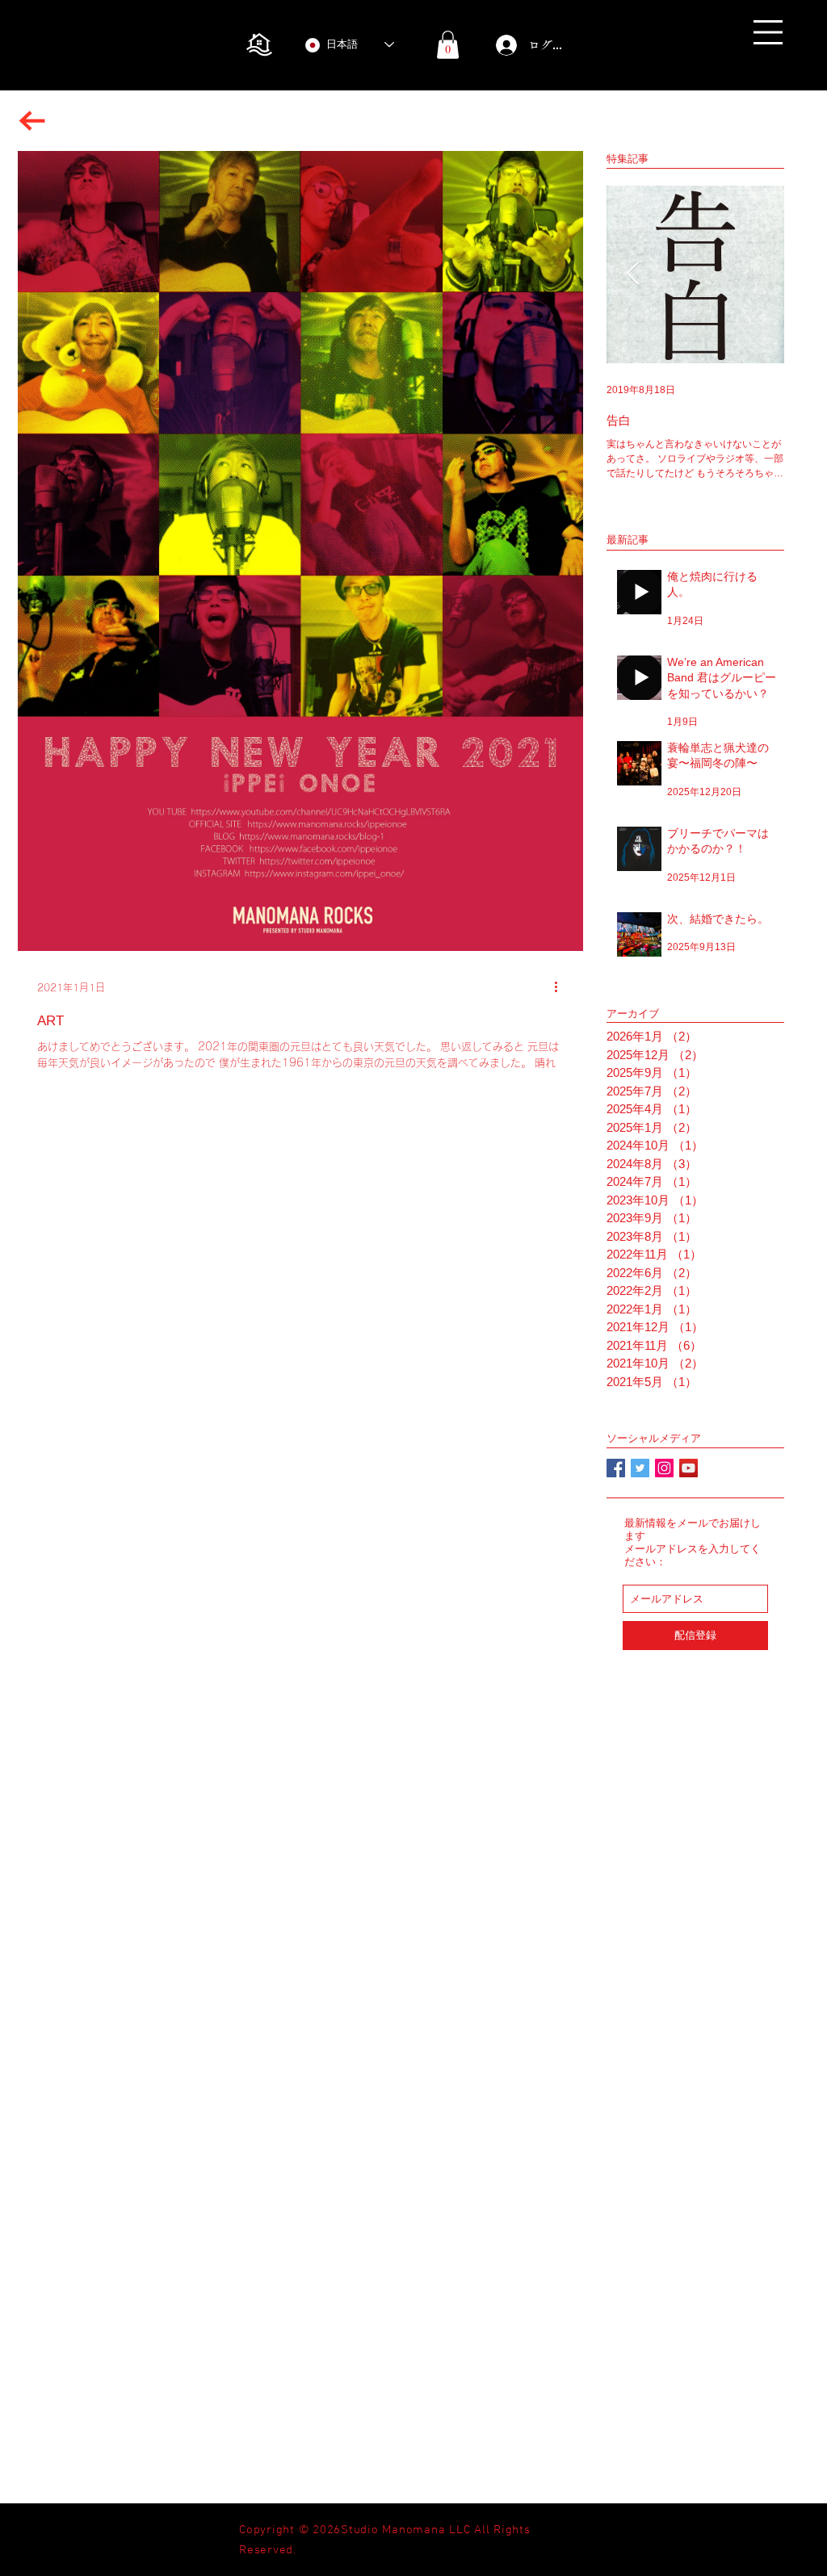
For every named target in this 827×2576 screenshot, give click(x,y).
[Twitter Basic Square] (640, 1468)
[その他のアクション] (561, 987)
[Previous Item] (632, 274)
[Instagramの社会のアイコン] (664, 1468)
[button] (768, 32)
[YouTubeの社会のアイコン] (688, 1468)
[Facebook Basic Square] (616, 1468)
